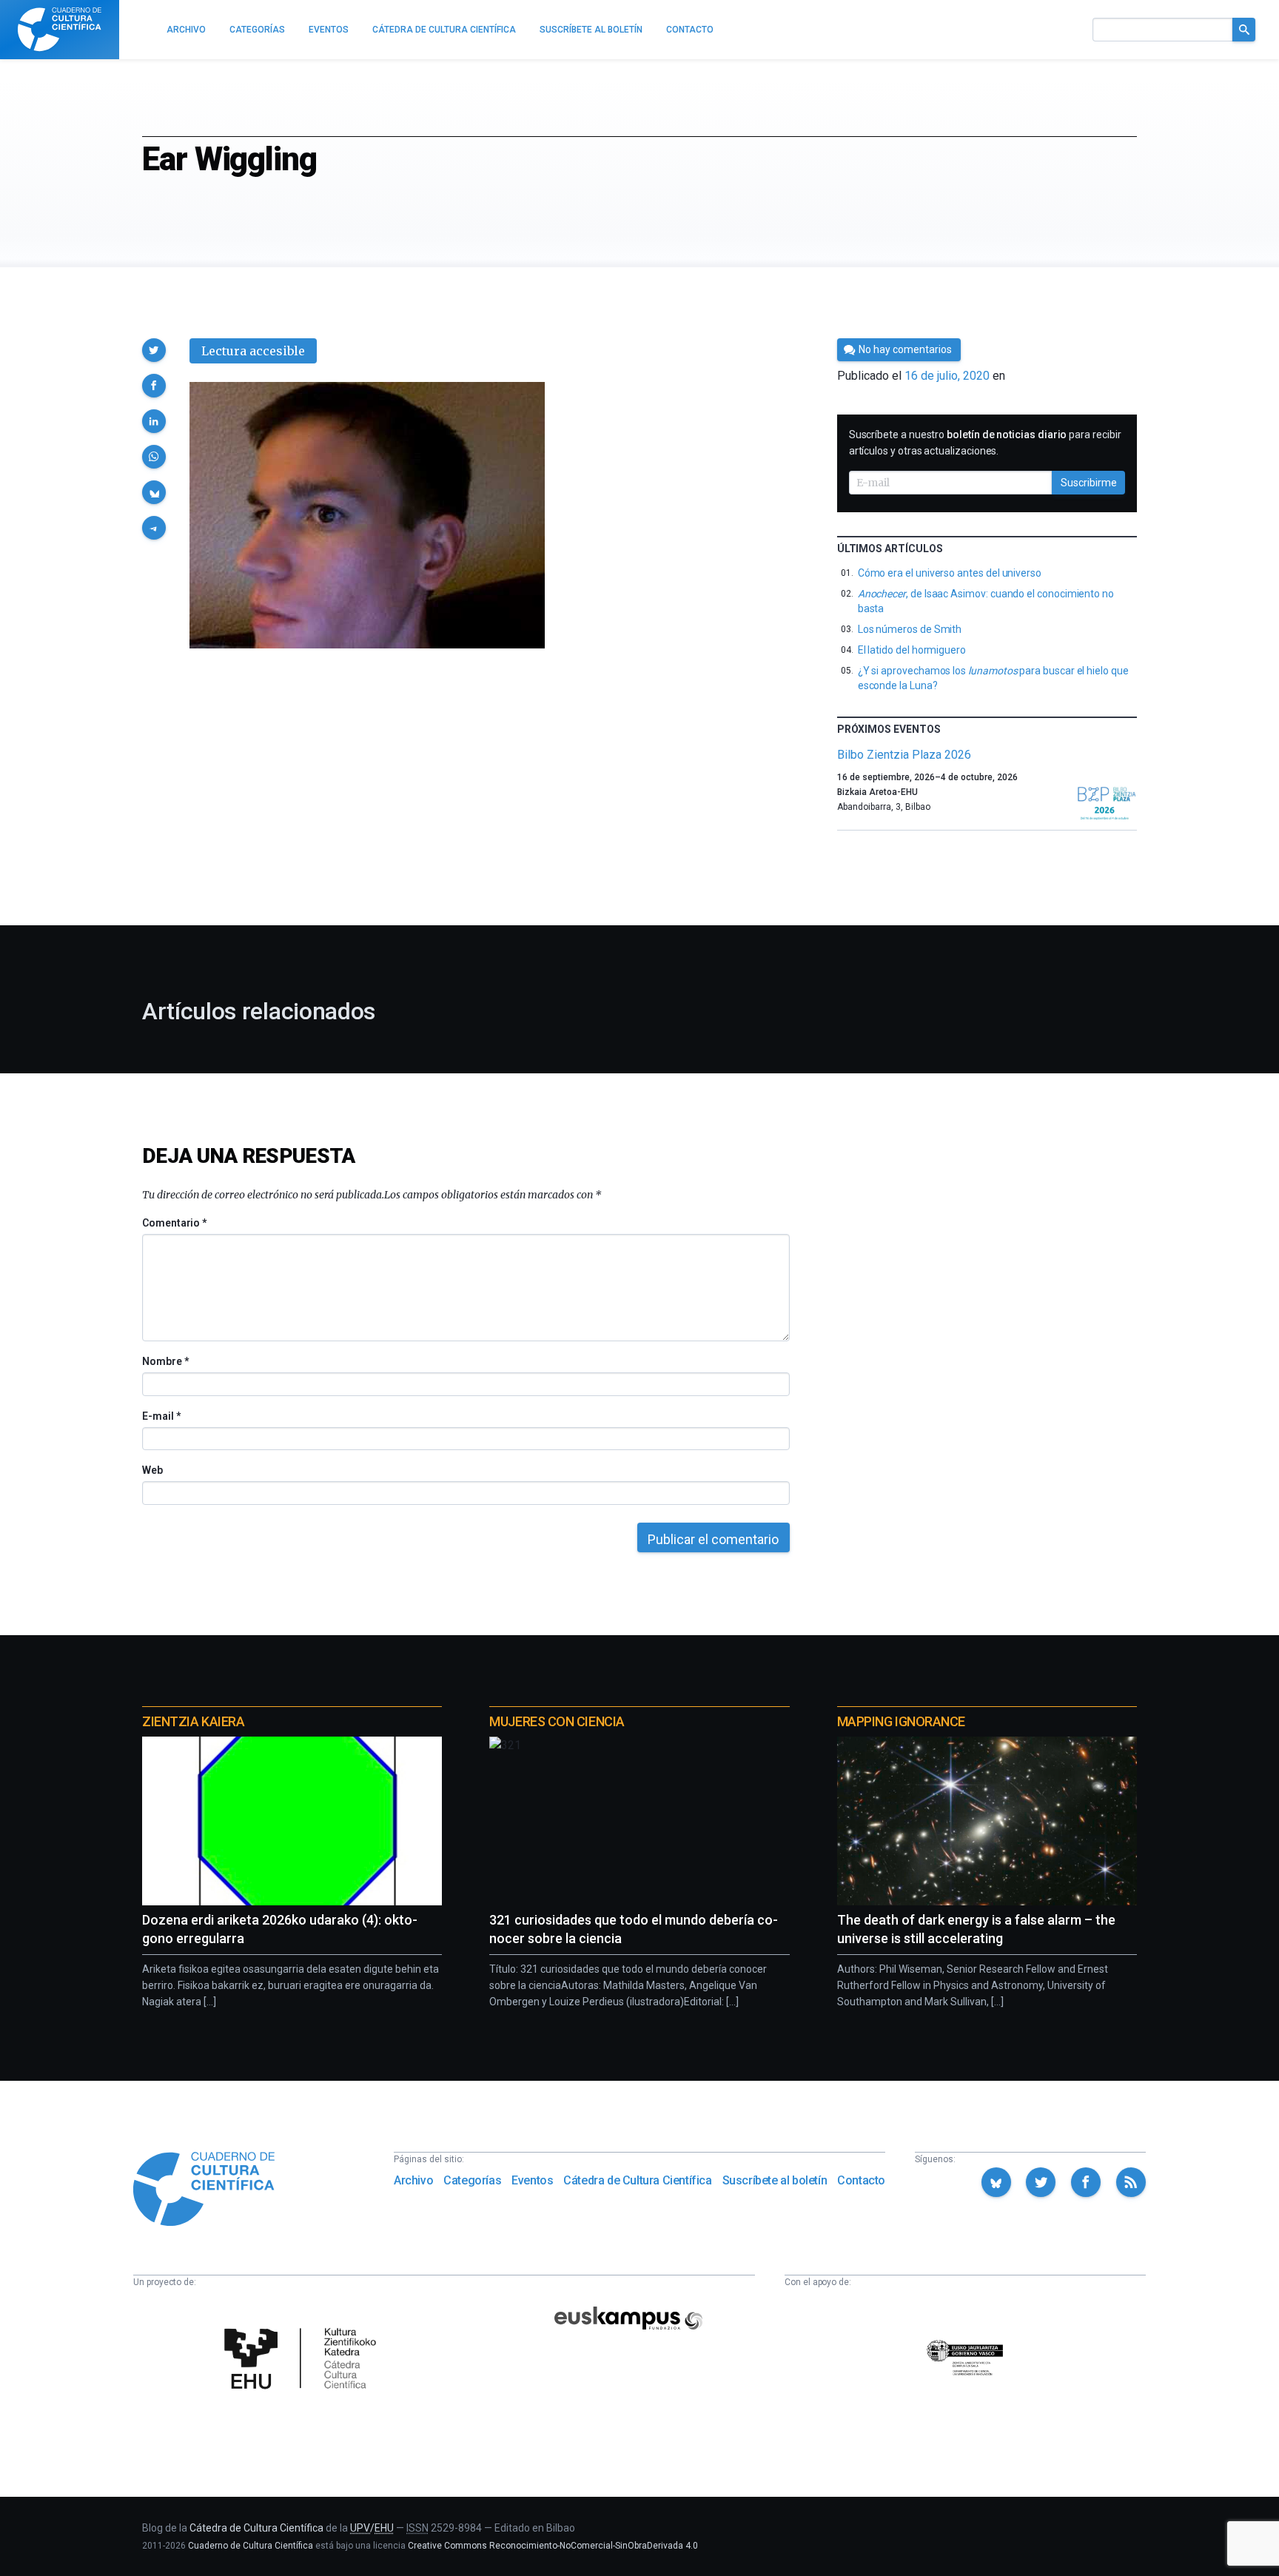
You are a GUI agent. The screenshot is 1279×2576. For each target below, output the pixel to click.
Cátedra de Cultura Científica (637, 2180)
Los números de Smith (910, 629)
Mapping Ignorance (901, 1721)
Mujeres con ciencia (557, 1721)
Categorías (472, 2180)
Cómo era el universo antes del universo (950, 573)
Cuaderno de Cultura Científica (251, 2546)
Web (152, 1470)
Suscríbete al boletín (775, 2180)
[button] (154, 350)
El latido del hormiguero (912, 650)
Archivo (413, 2180)
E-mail (161, 1416)
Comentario (174, 1223)
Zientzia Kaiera (193, 1721)
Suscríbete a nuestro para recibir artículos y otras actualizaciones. (985, 443)
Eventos (532, 2180)
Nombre (165, 1361)
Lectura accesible (253, 351)
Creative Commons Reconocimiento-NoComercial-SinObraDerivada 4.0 (553, 2546)
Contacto (861, 2180)
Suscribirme (1089, 483)
